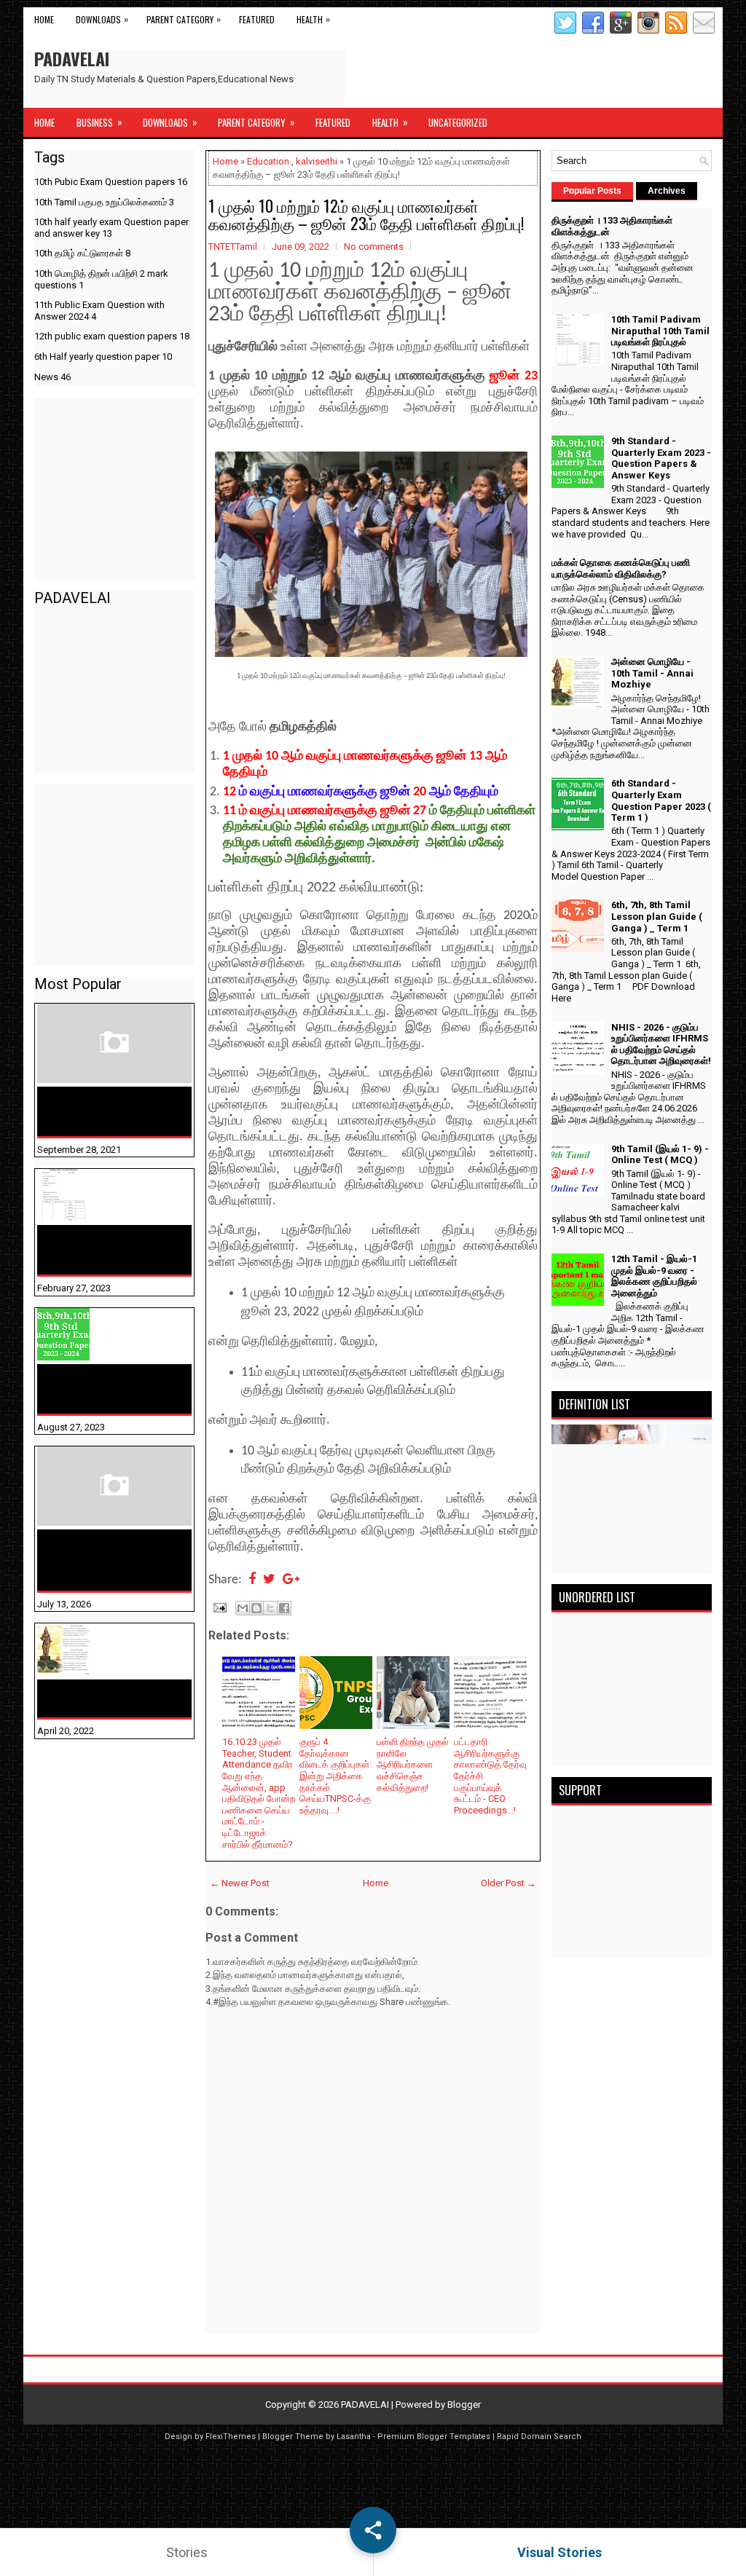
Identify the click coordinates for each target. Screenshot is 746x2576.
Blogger (464, 2404)
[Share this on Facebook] (252, 1580)
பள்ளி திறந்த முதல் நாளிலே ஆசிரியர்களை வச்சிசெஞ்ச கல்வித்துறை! (413, 1764)
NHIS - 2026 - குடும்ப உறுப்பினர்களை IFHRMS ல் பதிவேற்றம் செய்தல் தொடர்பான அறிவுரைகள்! (661, 1044)
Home (44, 19)
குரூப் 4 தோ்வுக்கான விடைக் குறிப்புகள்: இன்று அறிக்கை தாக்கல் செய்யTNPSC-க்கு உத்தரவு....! (335, 1776)
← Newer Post (240, 1883)
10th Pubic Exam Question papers (111, 182)
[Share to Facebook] (284, 1608)
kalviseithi (317, 161)
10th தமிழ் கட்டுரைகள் (82, 253)
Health (313, 19)
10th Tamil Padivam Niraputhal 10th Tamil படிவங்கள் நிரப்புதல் (101, 1250)
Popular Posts (592, 191)
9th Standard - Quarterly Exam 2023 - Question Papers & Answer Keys (110, 1389)
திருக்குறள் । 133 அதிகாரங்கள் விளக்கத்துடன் (85, 1111)
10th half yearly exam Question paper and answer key (111, 228)
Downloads (102, 19)
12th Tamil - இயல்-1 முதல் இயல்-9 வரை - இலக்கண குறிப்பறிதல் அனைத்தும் (654, 1276)
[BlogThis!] (256, 1608)
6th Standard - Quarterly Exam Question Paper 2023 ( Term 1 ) (661, 800)
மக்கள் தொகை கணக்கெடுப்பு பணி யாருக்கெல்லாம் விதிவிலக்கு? (91, 1560)
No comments (374, 247)
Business (99, 122)
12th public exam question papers (112, 336)
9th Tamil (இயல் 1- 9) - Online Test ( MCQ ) (660, 1155)
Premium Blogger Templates (434, 2437)
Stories (187, 2552)
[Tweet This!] (269, 1580)
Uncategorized (458, 122)
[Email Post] (219, 1607)
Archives (667, 191)
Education (268, 161)
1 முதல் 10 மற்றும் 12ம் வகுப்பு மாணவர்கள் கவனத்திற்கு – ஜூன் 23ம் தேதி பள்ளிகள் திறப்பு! (366, 214)
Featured (257, 19)
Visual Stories (559, 2552)
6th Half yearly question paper (103, 357)
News (52, 377)
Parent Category (184, 19)
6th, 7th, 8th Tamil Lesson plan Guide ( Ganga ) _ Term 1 (657, 916)
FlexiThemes (231, 2437)
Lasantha (354, 2437)
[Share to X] (270, 1608)
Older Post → (509, 1883)
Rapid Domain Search (539, 2437)
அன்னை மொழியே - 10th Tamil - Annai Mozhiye (106, 1698)
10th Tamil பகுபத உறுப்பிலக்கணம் (104, 202)
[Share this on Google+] (291, 1580)
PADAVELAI (72, 58)
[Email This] (243, 1608)
